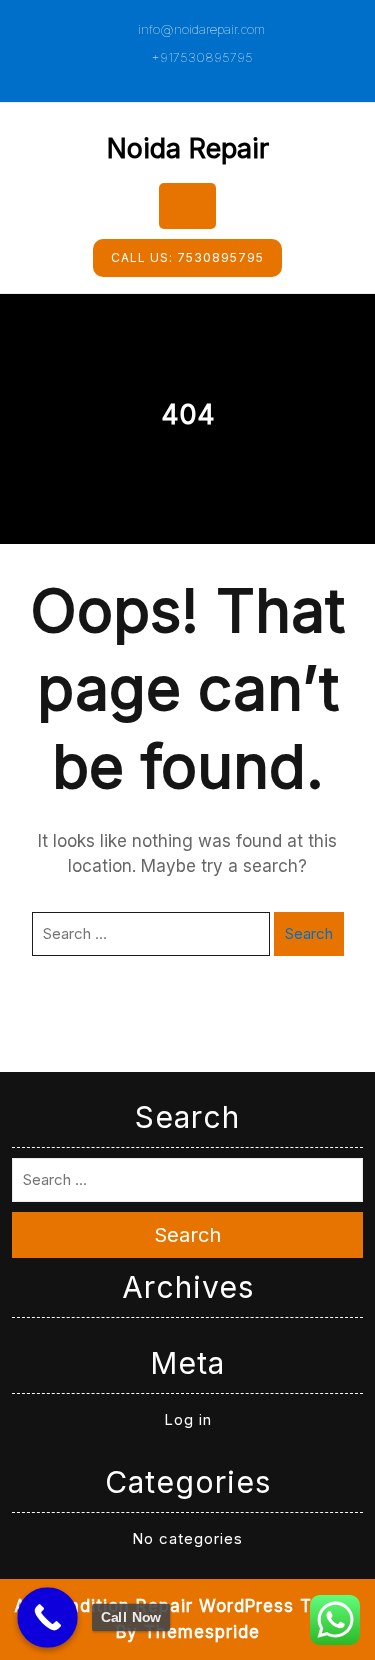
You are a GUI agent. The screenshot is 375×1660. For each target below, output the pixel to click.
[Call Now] (47, 1617)
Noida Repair (188, 148)
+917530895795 (200, 57)
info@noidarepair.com (199, 29)
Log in (188, 1419)
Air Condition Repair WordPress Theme (187, 1606)
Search (309, 933)
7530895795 (187, 257)
